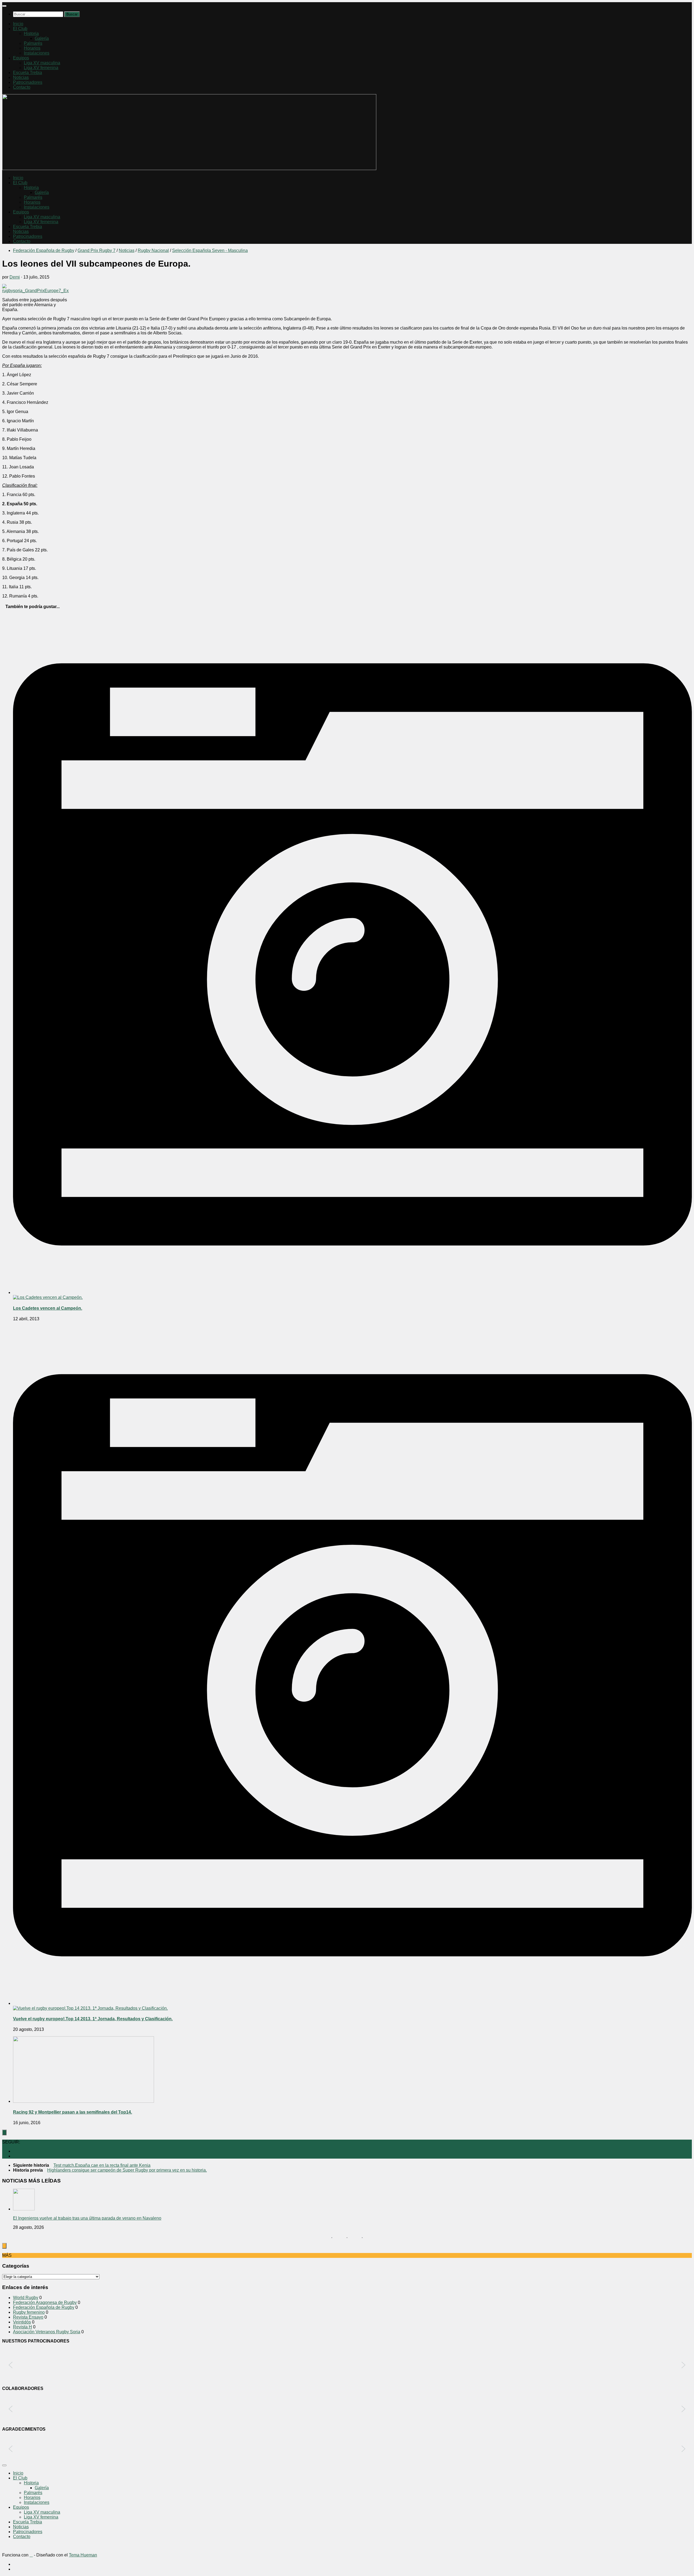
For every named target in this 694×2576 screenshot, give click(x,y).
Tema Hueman (83, 2555)
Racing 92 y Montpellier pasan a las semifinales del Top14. (73, 2112)
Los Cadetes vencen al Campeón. (48, 1308)
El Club (20, 29)
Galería (42, 38)
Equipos (21, 58)
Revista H (23, 2327)
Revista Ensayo (28, 2317)
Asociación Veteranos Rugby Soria (47, 2332)
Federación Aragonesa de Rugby (45, 2302)
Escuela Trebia (28, 73)
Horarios (32, 48)
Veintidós (22, 2322)
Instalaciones (37, 53)
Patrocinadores (28, 82)
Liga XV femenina (41, 68)
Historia (31, 33)
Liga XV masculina (42, 63)
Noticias (21, 77)
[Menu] (4, 6)
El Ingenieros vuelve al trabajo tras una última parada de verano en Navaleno (87, 2218)
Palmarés (33, 43)
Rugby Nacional (153, 250)
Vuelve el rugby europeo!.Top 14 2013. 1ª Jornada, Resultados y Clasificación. (93, 2019)
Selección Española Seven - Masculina (210, 250)
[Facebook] (15, 2156)
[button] (11, 2365)
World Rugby (26, 2298)
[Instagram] (15, 2151)
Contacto (22, 87)
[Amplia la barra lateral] (4, 2132)
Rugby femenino (29, 2312)
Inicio (18, 24)
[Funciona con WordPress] (31, 2555)
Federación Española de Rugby (44, 250)
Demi (15, 277)
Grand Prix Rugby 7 (97, 250)
